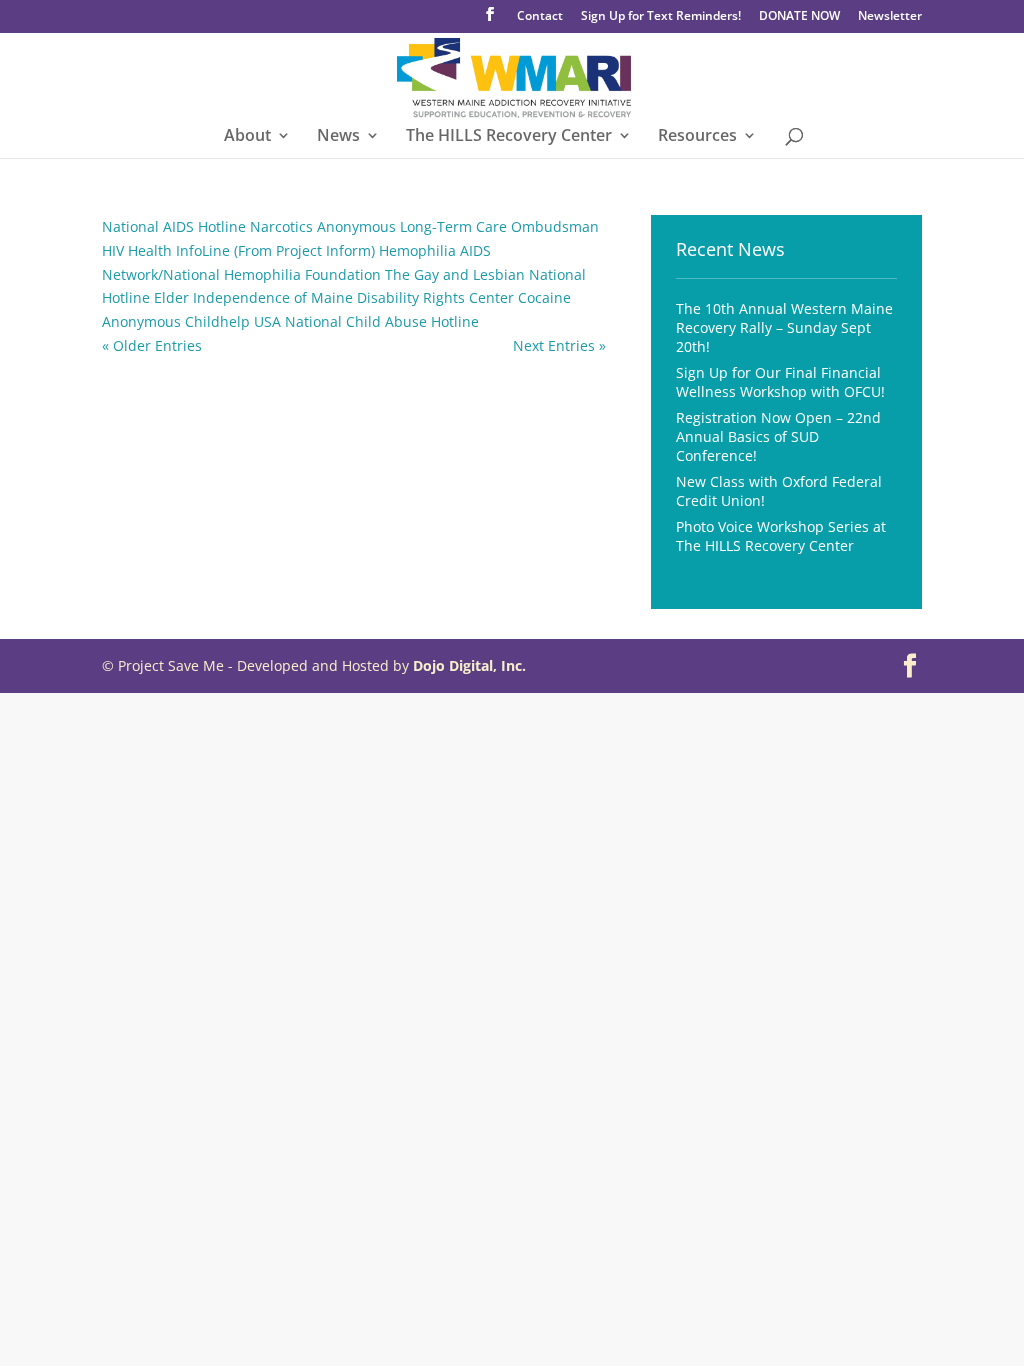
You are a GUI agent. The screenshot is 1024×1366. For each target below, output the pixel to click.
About (247, 137)
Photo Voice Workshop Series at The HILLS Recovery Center (781, 536)
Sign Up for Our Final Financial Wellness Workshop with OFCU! (780, 382)
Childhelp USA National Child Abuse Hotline (332, 321)
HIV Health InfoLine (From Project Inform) (238, 250)
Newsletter (890, 17)
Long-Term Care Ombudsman (499, 226)
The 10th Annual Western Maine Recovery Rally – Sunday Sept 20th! (784, 327)
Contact (540, 17)
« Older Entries (152, 345)
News (338, 137)
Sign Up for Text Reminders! (661, 17)
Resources (697, 137)
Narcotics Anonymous (323, 226)
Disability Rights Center (435, 297)
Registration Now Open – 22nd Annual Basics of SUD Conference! (778, 436)
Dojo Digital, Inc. (469, 665)
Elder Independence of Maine (253, 297)
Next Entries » (559, 345)
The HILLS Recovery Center (509, 137)
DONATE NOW (799, 17)
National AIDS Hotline (174, 226)
